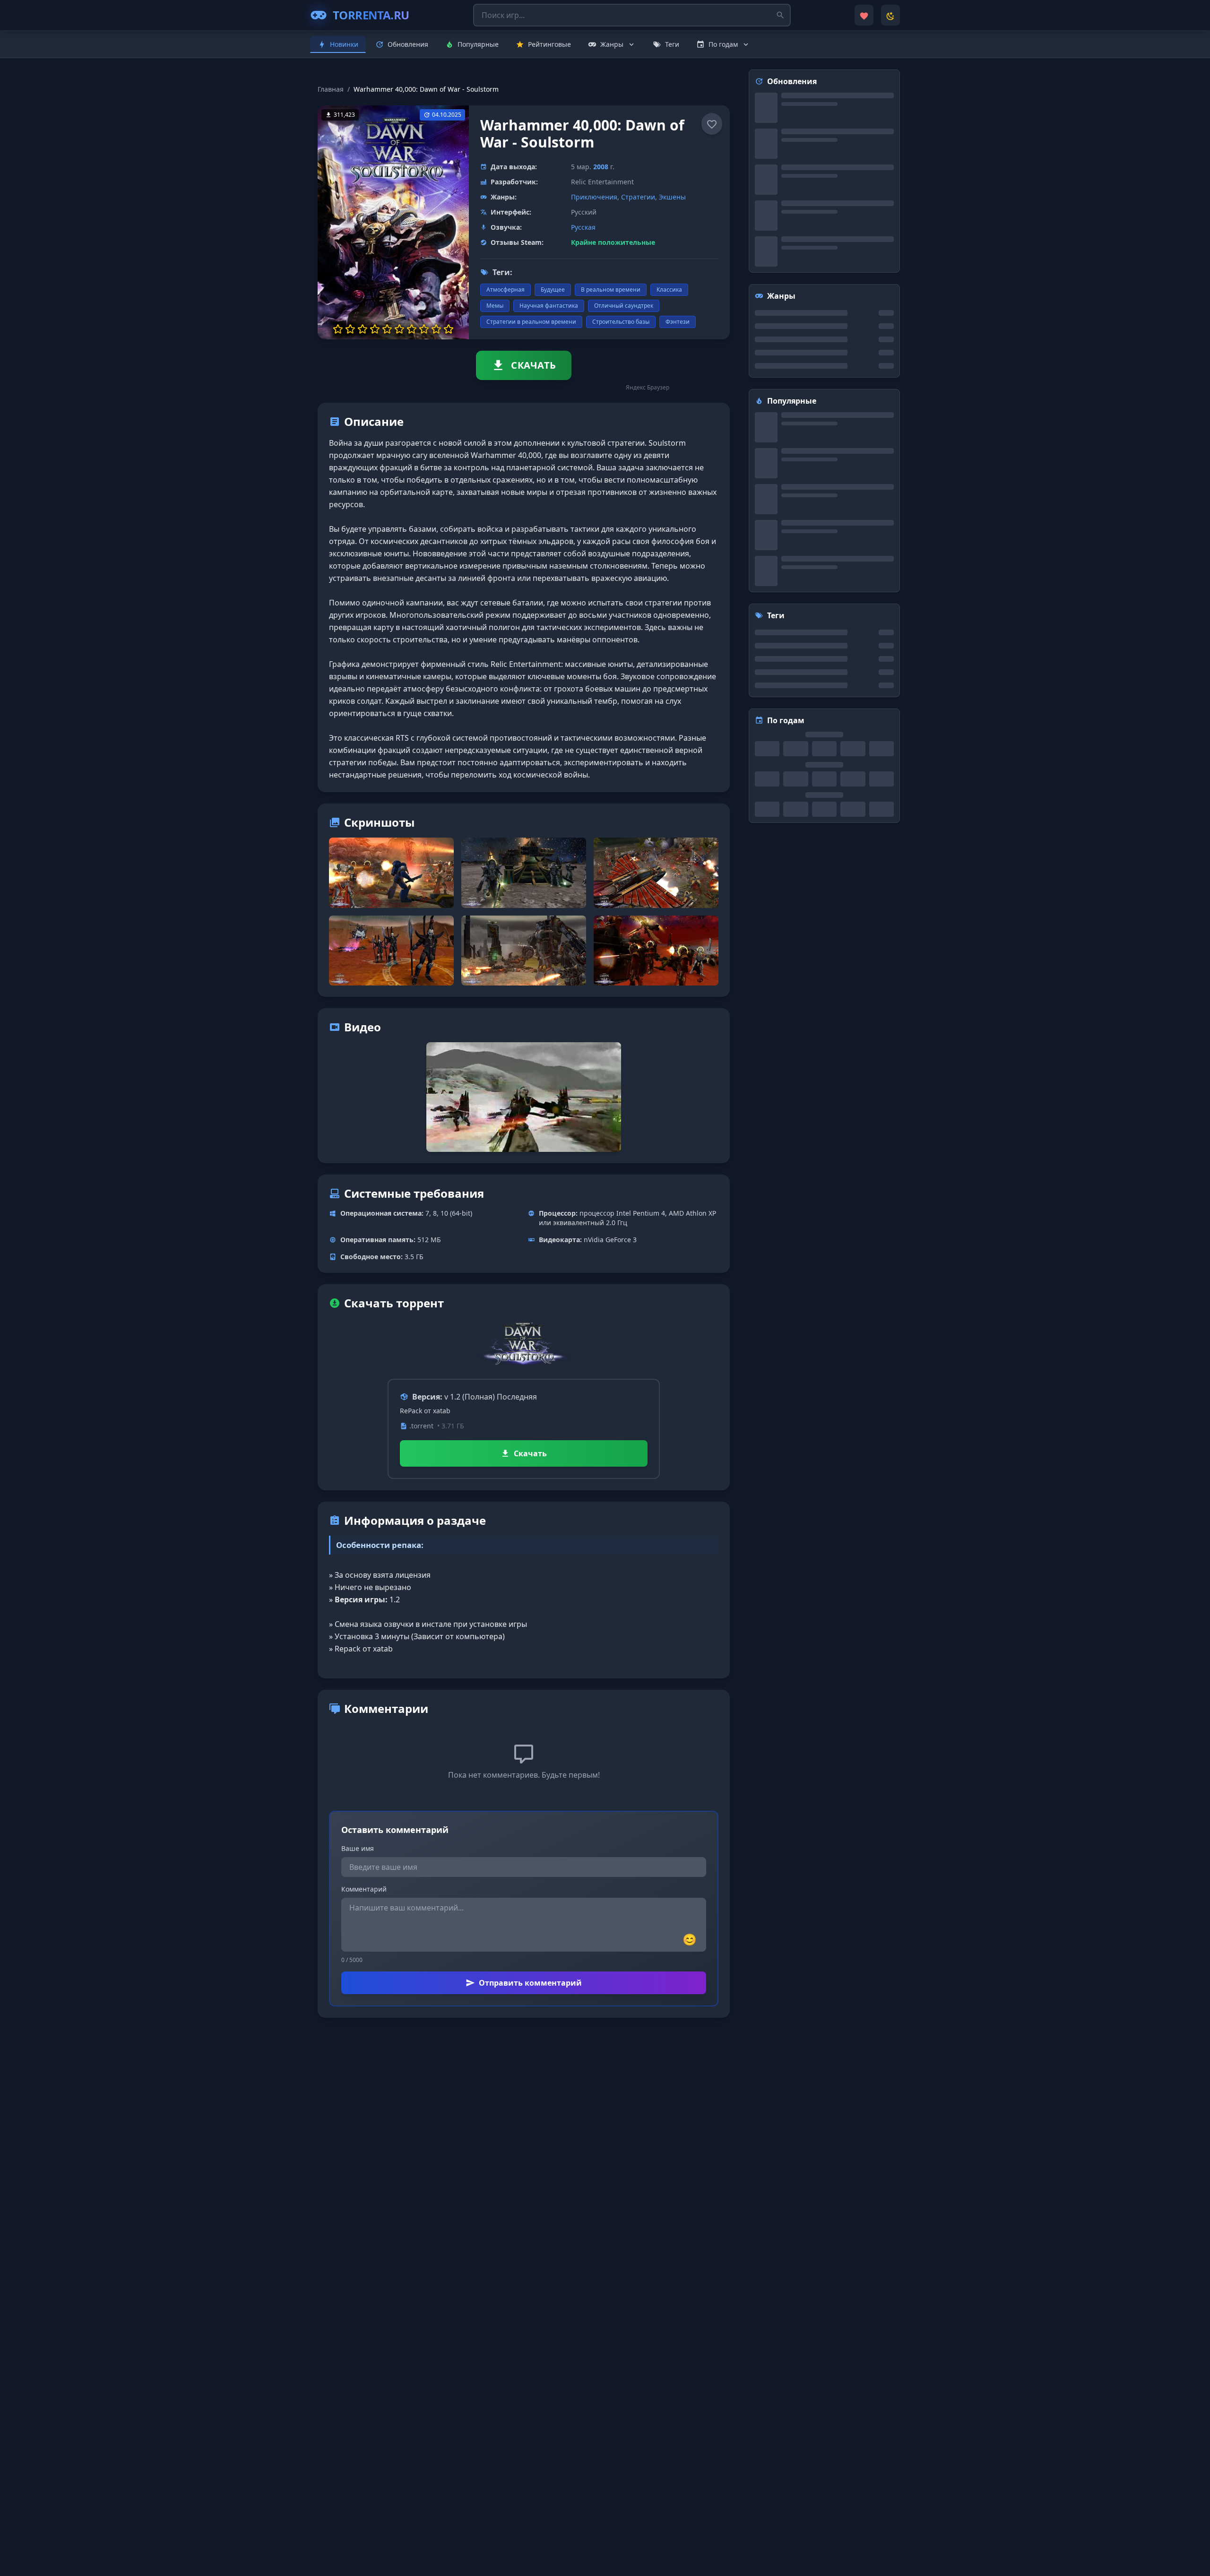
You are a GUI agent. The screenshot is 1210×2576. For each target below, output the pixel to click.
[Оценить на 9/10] (436, 329)
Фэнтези (678, 322)
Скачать (530, 1453)
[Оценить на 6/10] (399, 329)
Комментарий (364, 1889)
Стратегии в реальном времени (531, 322)
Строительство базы (621, 322)
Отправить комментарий (530, 1983)
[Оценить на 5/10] (387, 329)
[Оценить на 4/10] (375, 329)
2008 (601, 167)
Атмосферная (506, 290)
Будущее (553, 290)
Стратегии (638, 197)
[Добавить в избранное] (712, 124)
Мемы (495, 306)
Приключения (594, 197)
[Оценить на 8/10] (424, 329)
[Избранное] (864, 15)
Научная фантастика (549, 306)
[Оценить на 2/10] (350, 329)
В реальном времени (611, 290)
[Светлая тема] (890, 15)
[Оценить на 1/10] (338, 329)
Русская (583, 227)
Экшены (672, 197)
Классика (669, 290)
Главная (331, 89)
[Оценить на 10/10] (449, 329)
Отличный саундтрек (624, 306)
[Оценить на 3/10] (363, 329)
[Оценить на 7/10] (412, 329)
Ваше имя (358, 1848)
